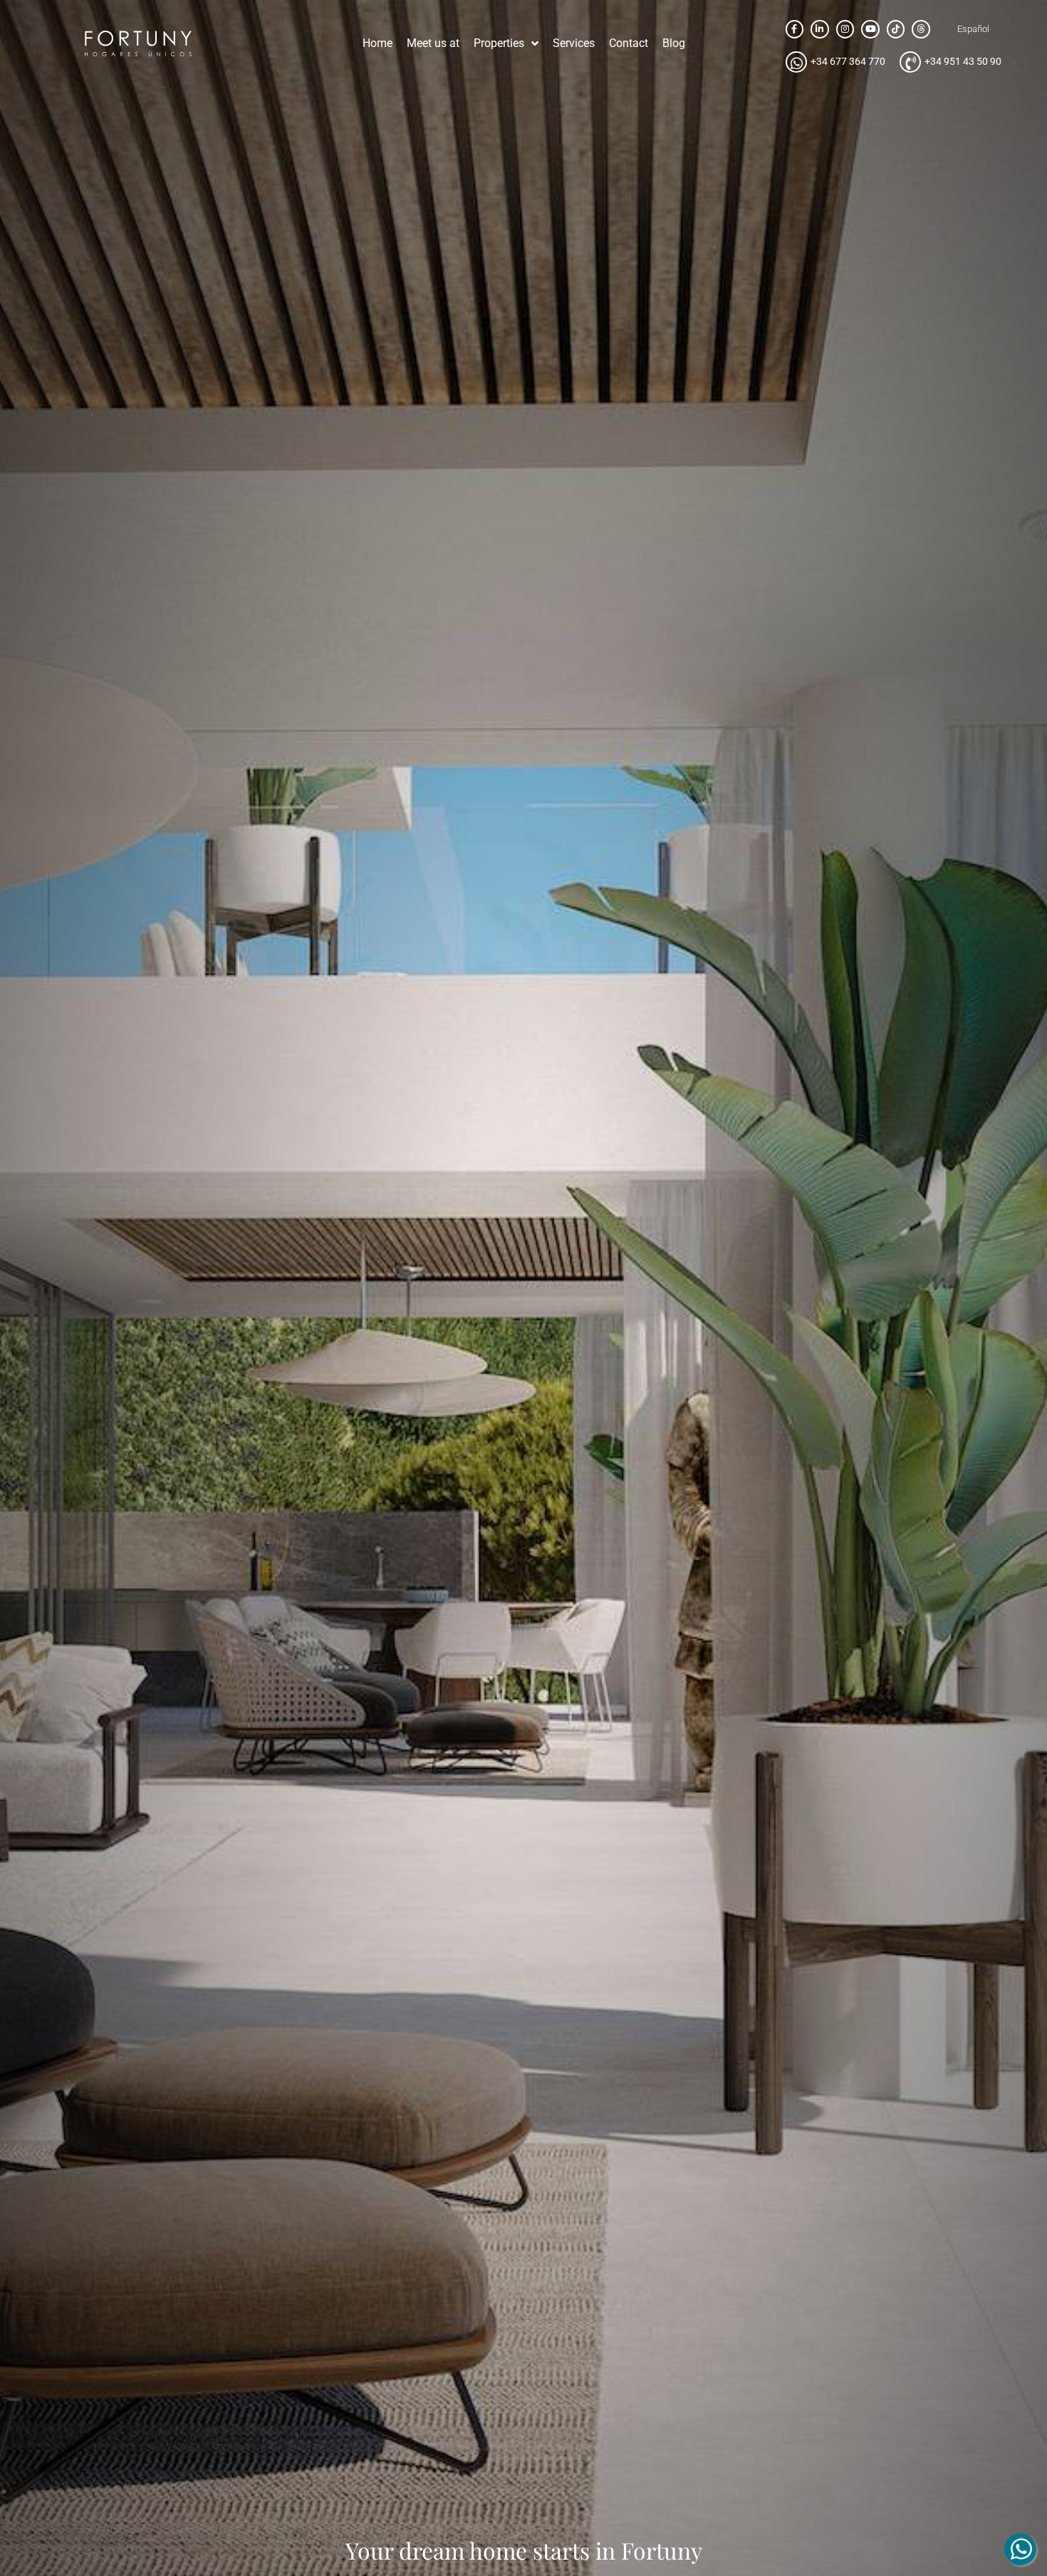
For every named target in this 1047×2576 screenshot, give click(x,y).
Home (377, 43)
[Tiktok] (896, 29)
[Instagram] (845, 29)
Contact (629, 43)
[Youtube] (870, 29)
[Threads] (921, 29)
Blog (674, 43)
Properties (499, 43)
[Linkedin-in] (820, 29)
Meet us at (433, 43)
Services (574, 43)
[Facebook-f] (795, 29)
